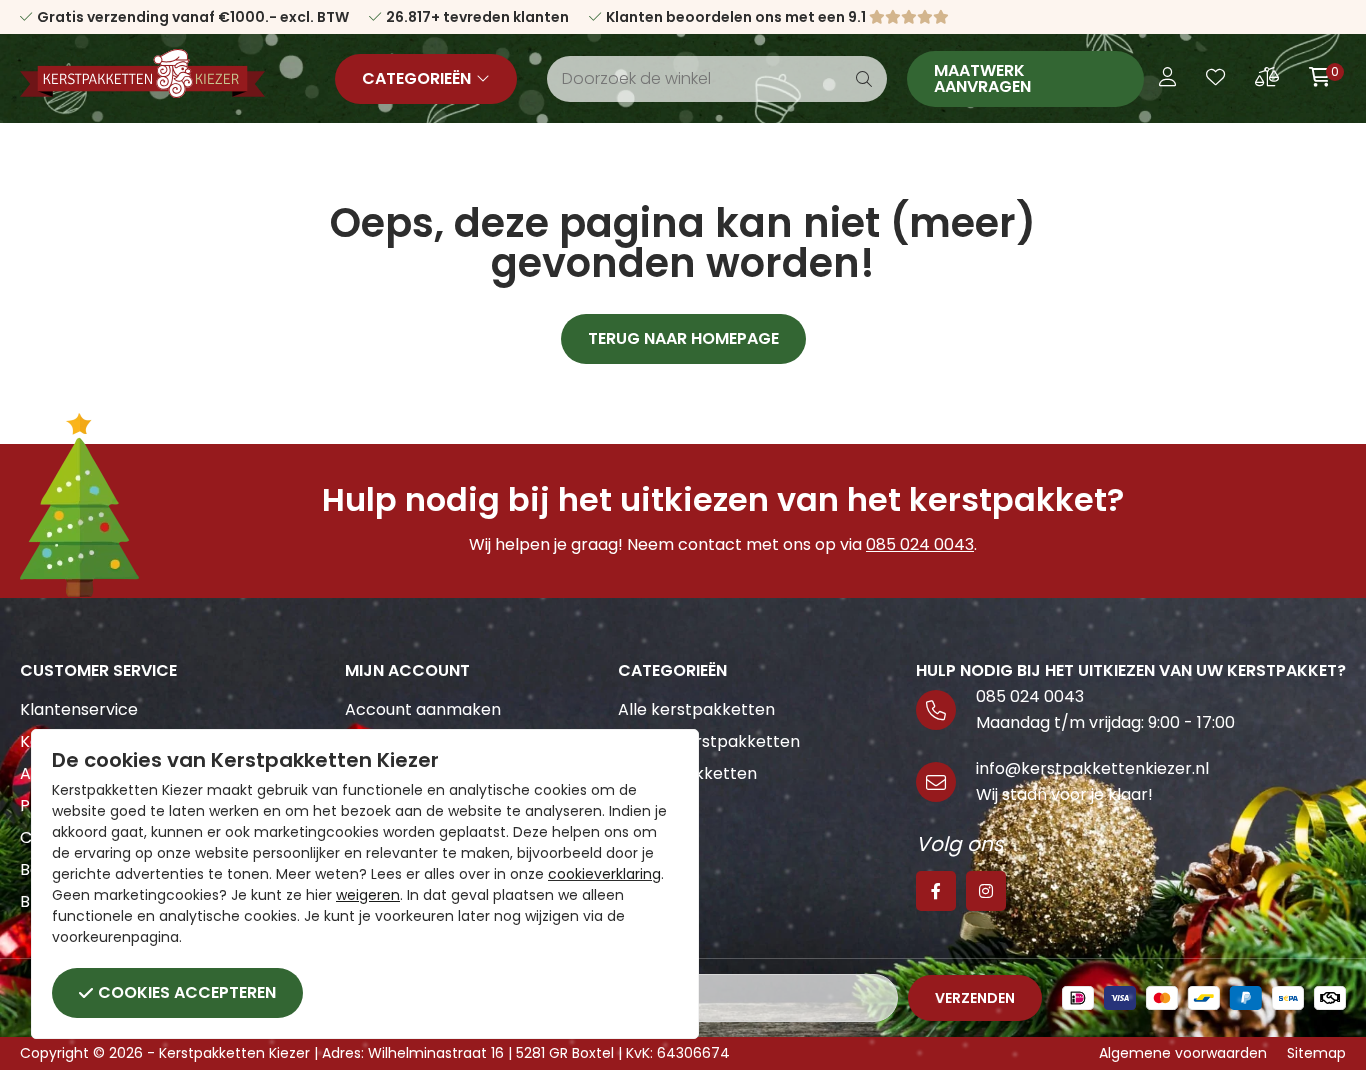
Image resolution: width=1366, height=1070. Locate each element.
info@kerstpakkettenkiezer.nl (1092, 768)
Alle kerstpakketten (696, 709)
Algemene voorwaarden (1183, 1053)
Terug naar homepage (683, 338)
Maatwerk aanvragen (982, 78)
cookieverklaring (604, 874)
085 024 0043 (920, 544)
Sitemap (1316, 1053)
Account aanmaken (423, 709)
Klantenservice (79, 709)
